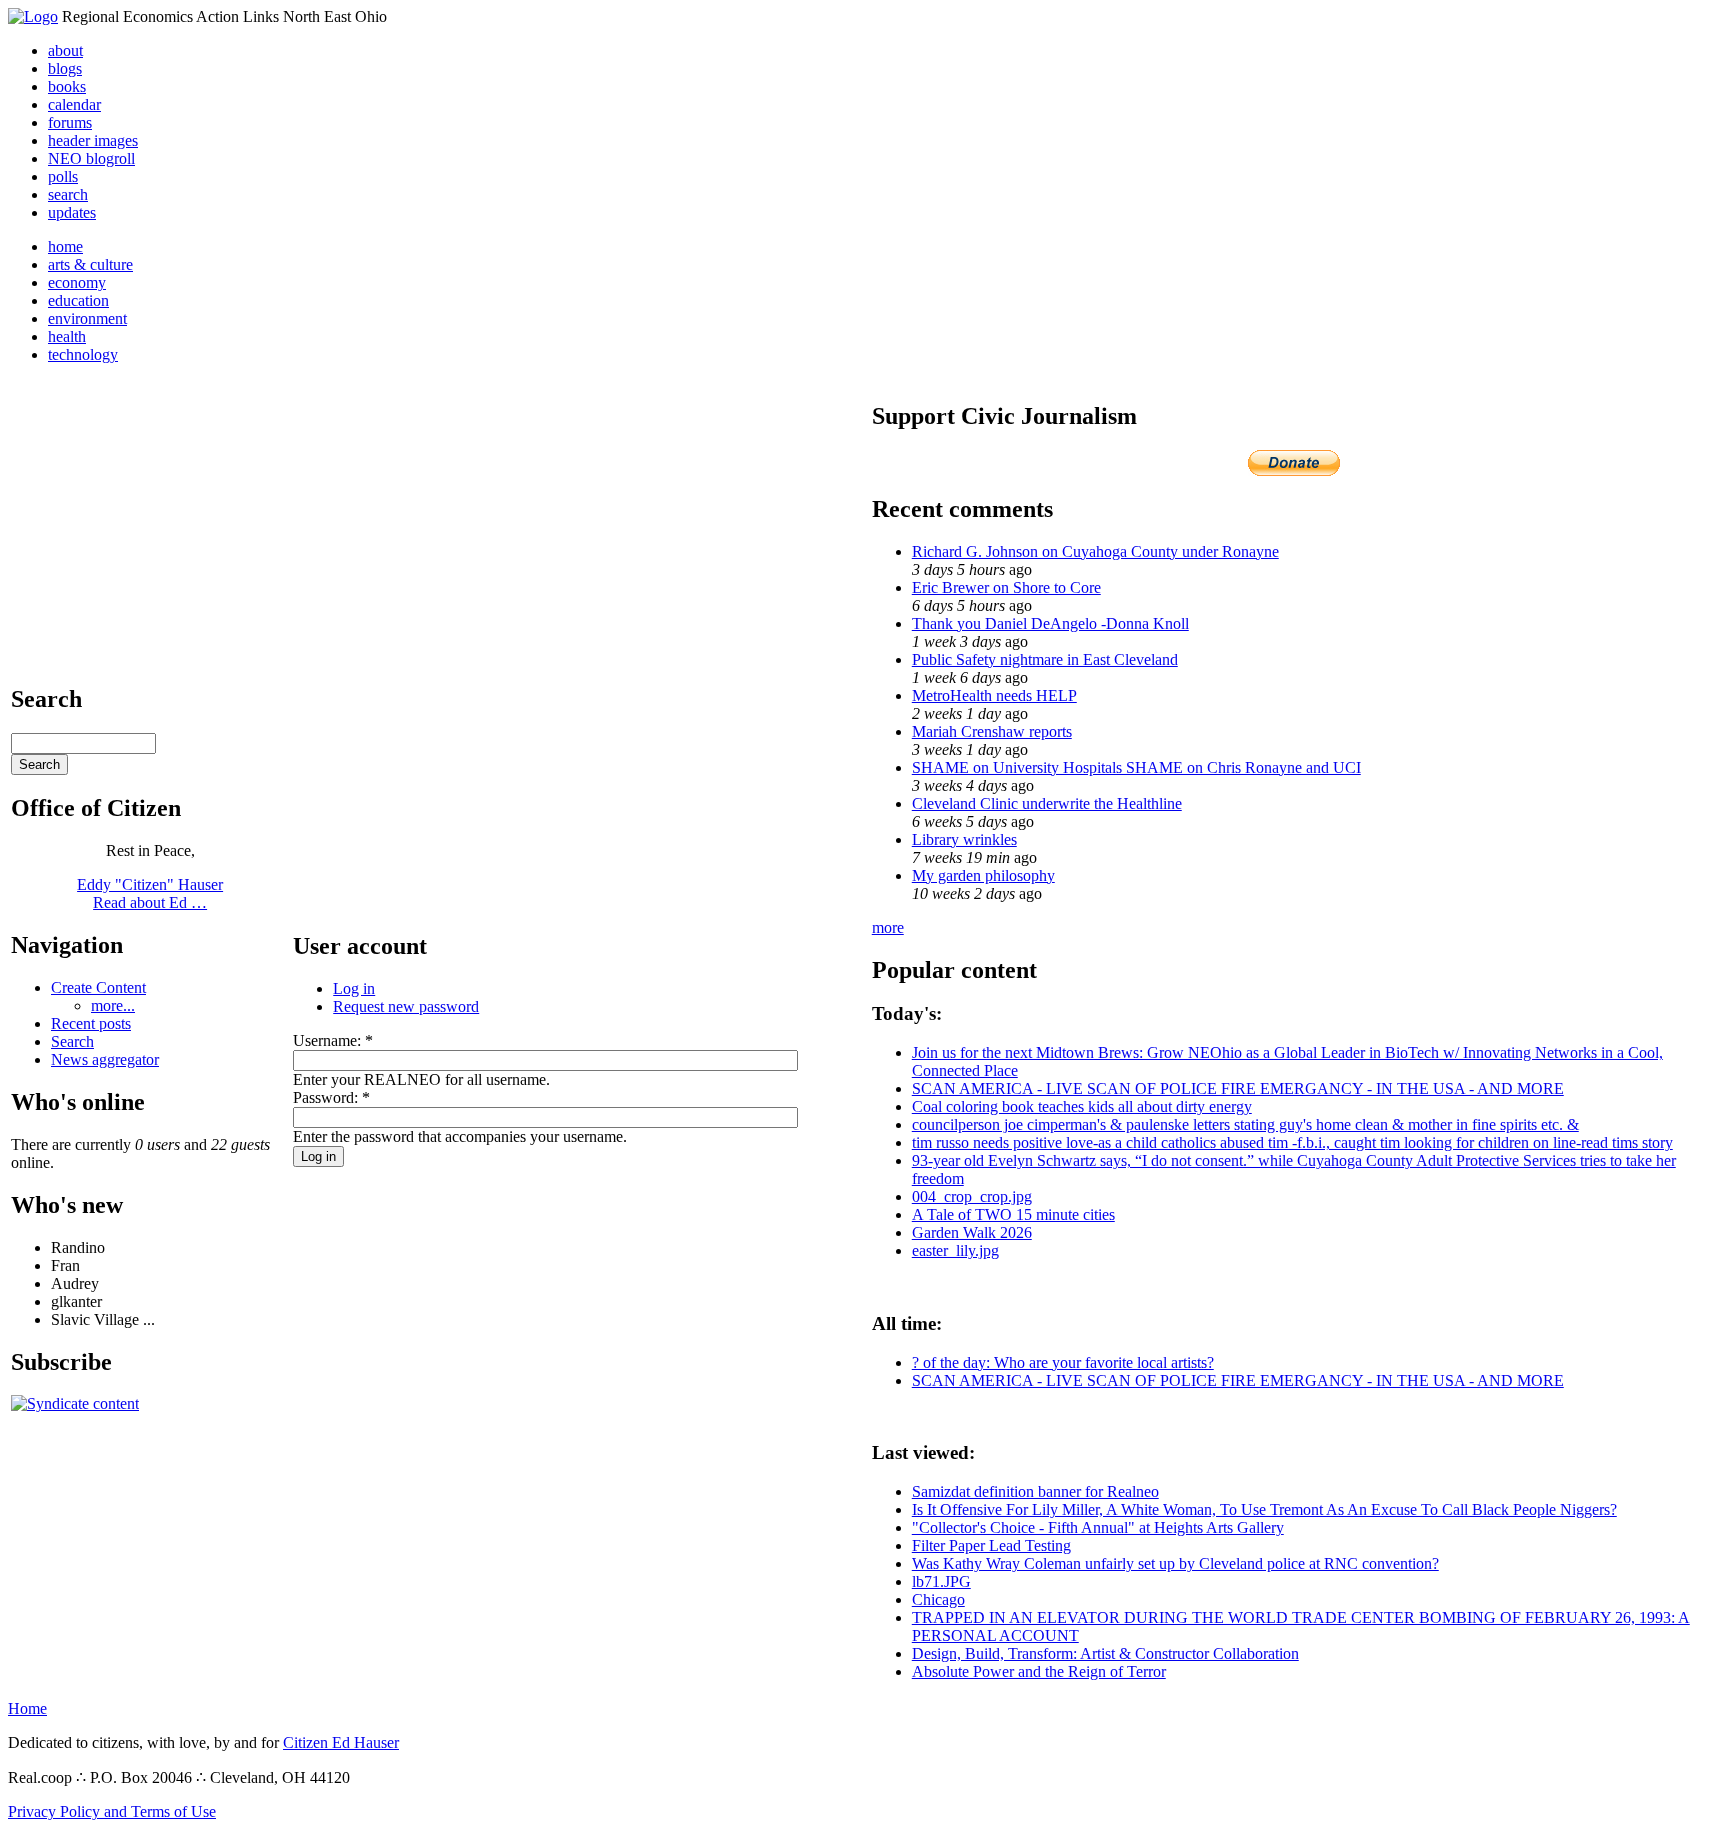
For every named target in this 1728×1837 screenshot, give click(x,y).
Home (27, 1708)
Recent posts (91, 1023)
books (67, 86)
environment (87, 318)
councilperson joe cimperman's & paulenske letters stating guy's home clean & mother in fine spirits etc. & (1245, 1124)
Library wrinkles (964, 839)
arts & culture (90, 264)
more (888, 927)
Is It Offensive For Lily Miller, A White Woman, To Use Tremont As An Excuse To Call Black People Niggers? (1264, 1509)
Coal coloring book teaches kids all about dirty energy (1082, 1106)
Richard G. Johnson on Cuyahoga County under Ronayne (1095, 551)
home (65, 246)
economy (77, 282)
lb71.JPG (941, 1581)
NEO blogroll (91, 158)
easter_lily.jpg (955, 1250)
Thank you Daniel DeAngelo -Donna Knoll (1050, 623)
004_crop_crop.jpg (972, 1196)
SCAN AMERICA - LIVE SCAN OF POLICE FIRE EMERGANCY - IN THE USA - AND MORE (1238, 1088)
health (67, 336)
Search (72, 1041)
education (78, 300)
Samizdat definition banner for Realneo (1035, 1491)
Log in (354, 988)
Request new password (406, 1006)
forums (70, 122)
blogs (65, 68)
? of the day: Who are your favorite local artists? (1063, 1362)
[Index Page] (33, 16)
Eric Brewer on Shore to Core (1006, 587)
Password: (331, 1097)
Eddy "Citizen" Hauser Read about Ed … (150, 893)
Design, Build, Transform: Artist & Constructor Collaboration (1105, 1653)
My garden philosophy (983, 875)
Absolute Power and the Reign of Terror (1039, 1671)
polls (63, 176)
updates (72, 212)
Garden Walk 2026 (972, 1232)
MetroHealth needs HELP (994, 695)
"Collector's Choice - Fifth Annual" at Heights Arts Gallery (1098, 1527)
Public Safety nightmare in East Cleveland (1045, 659)
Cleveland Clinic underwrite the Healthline (1047, 803)
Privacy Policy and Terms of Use (112, 1811)
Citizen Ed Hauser (341, 1742)
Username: (333, 1040)
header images (93, 140)
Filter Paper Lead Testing (991, 1545)
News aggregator (105, 1059)
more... (113, 1005)
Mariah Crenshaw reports (992, 731)
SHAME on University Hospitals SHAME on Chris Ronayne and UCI (1136, 767)
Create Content (98, 987)
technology (83, 354)
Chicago (938, 1599)
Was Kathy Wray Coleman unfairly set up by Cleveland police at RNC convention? (1175, 1563)
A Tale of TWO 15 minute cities (1013, 1214)
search (68, 194)
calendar (74, 104)
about (65, 50)
